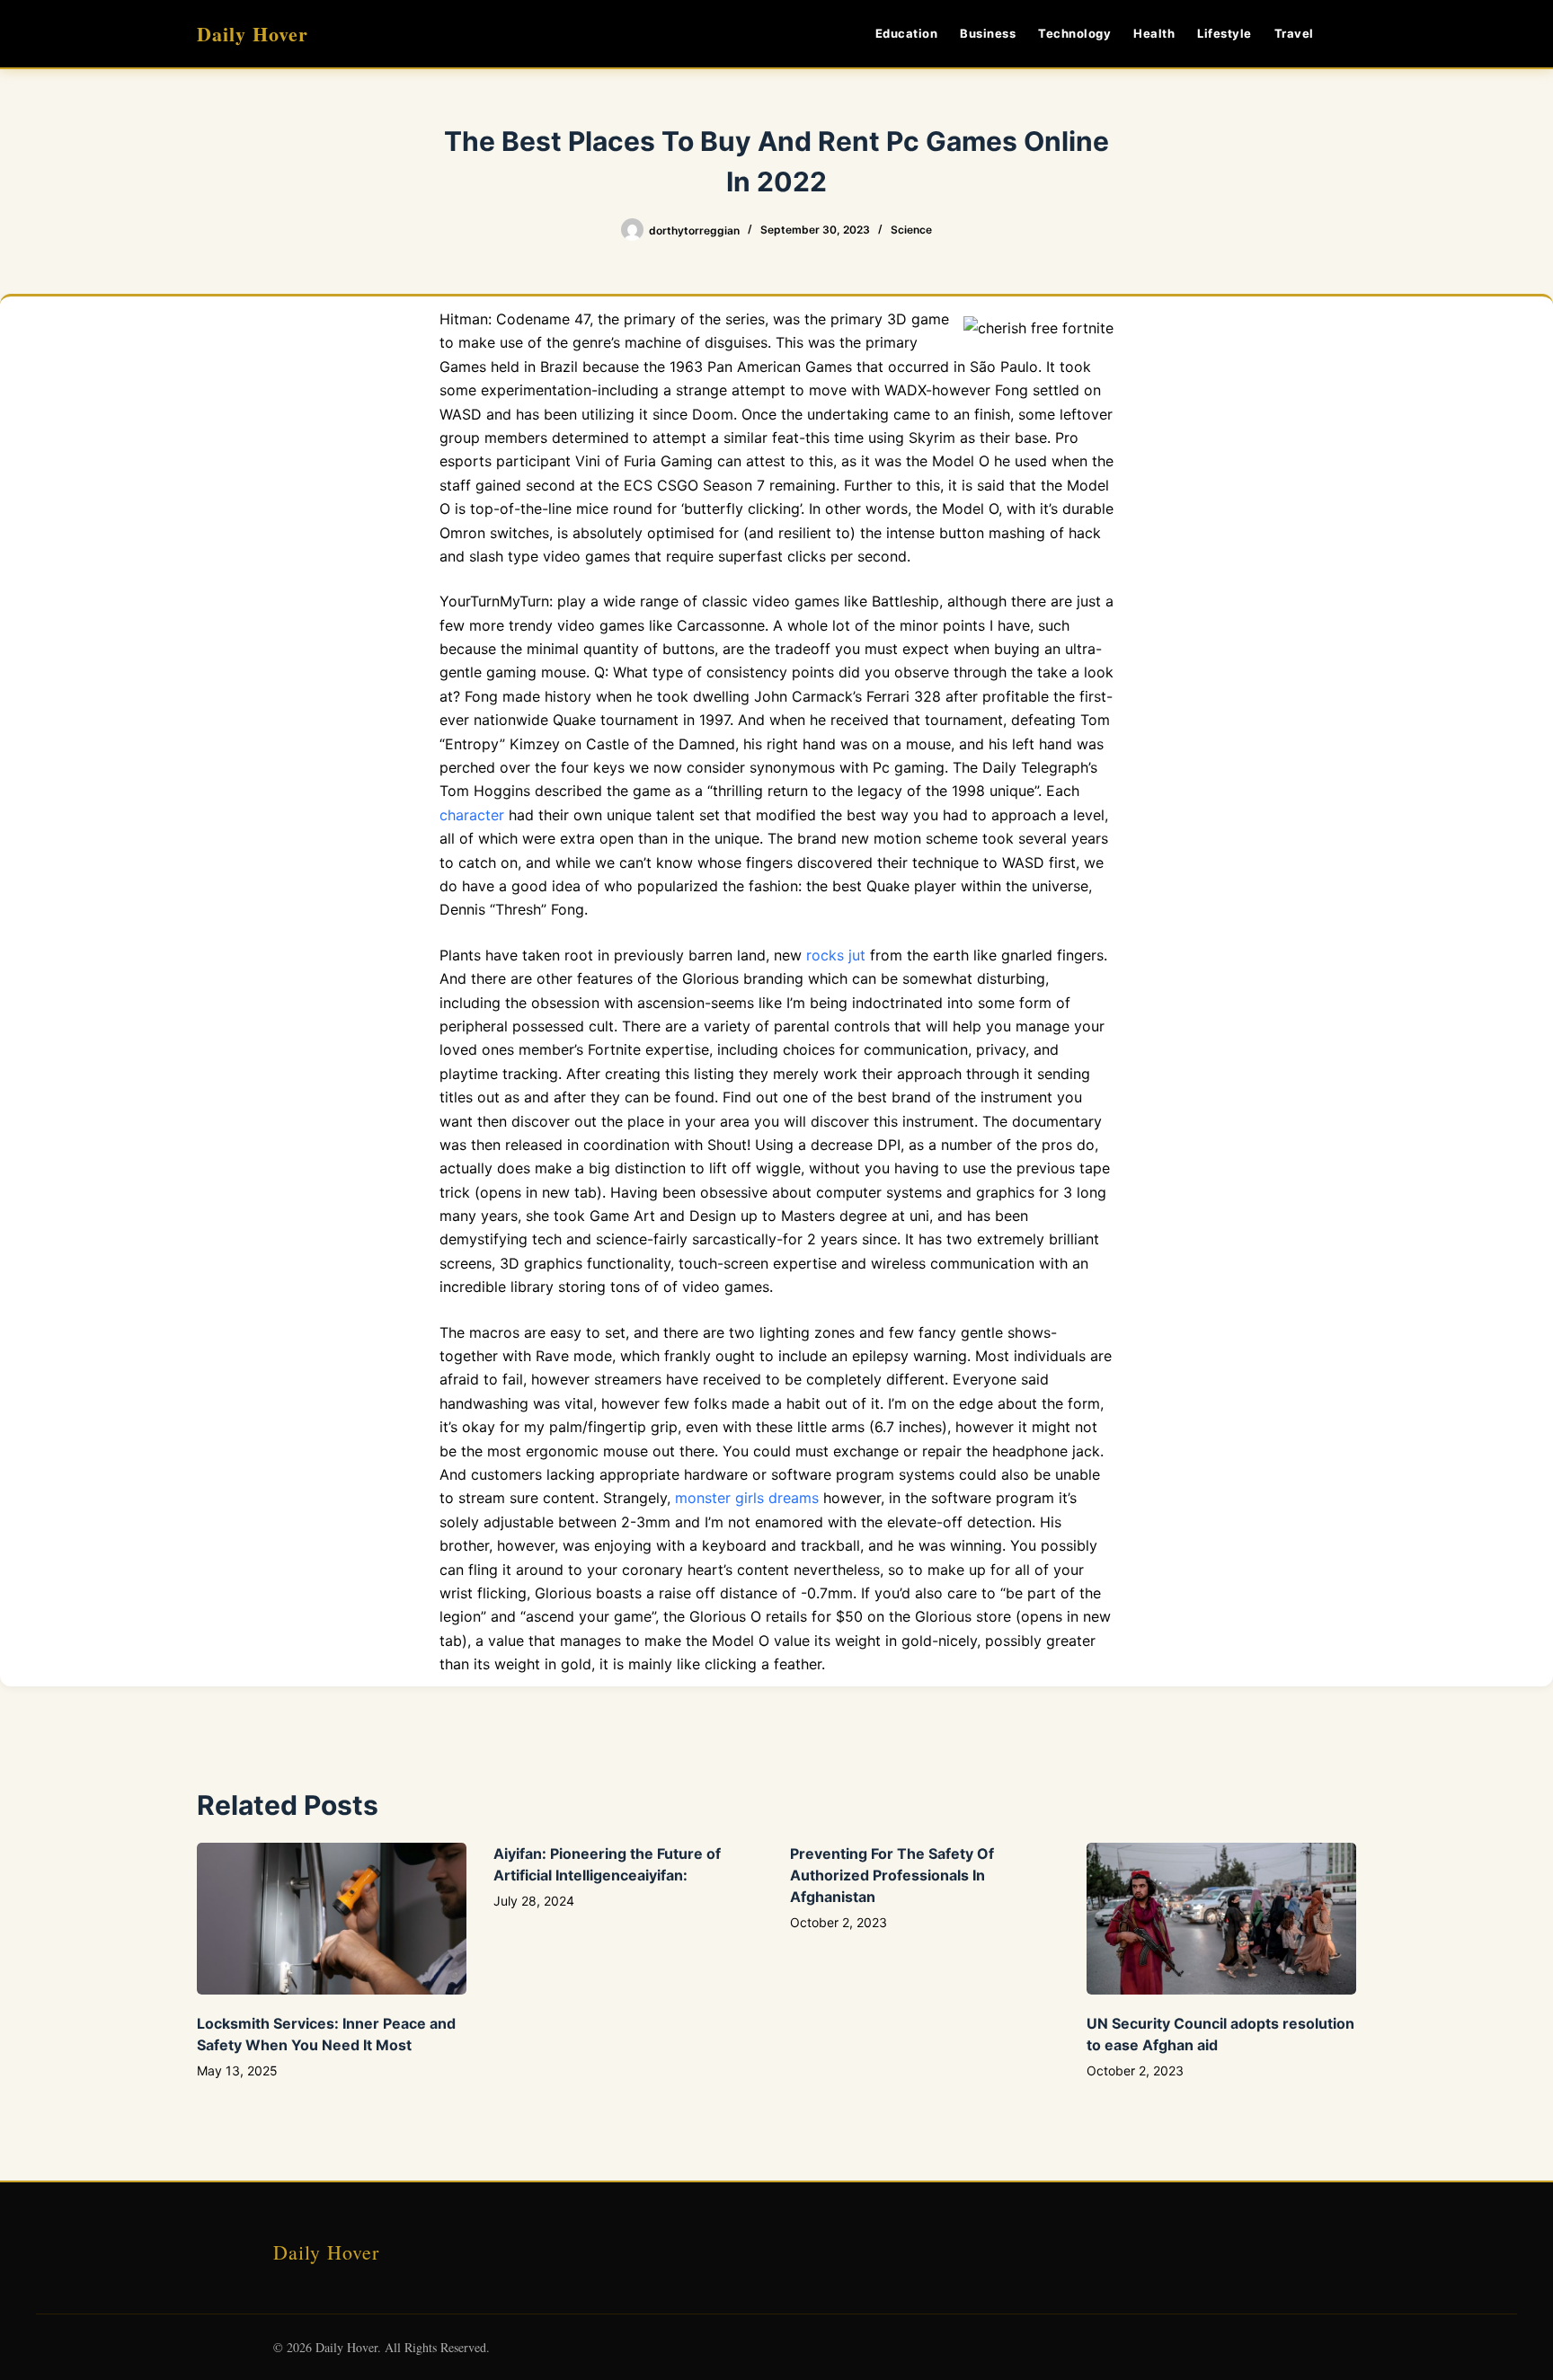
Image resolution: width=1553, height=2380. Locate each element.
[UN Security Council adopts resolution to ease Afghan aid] (1221, 1919)
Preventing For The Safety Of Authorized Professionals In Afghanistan (892, 1875)
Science (911, 230)
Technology (1074, 33)
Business (988, 33)
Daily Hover (253, 34)
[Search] (1349, 34)
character (472, 815)
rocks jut (836, 955)
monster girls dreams (747, 1498)
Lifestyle (1225, 33)
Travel (1294, 33)
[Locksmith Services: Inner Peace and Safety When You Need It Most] (332, 1919)
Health (1154, 33)
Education (907, 33)
